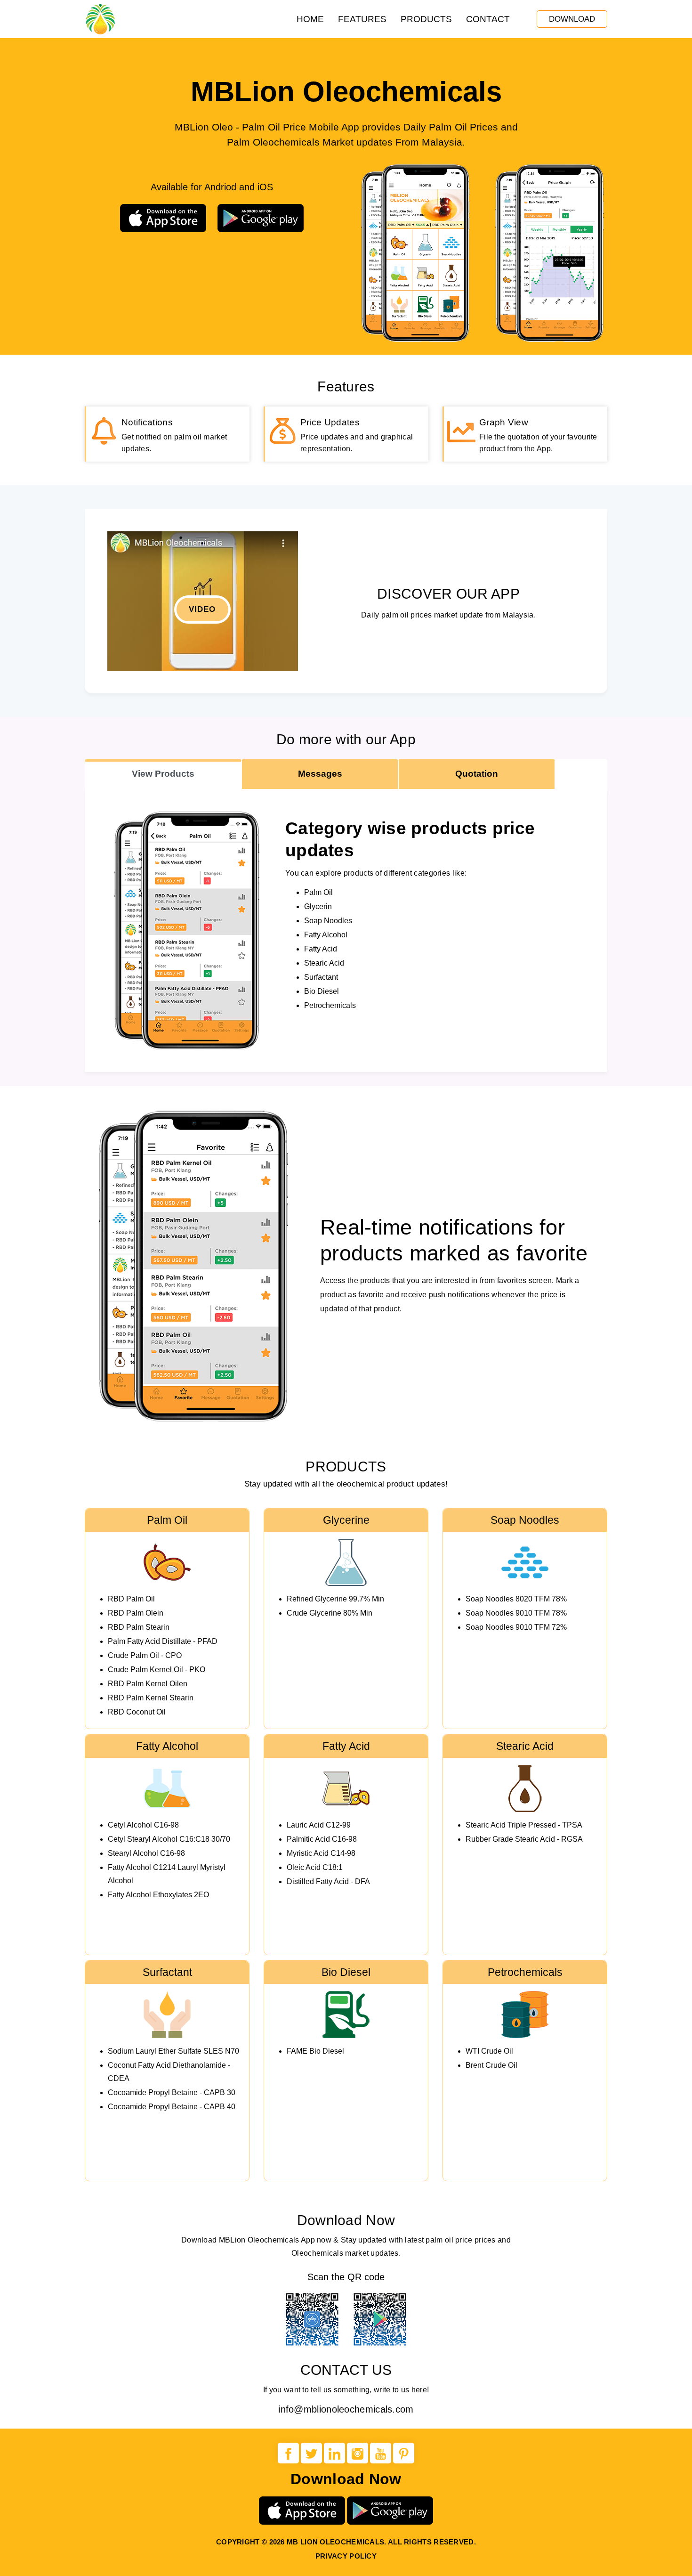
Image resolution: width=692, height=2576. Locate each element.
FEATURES (362, 19)
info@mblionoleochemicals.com (346, 2409)
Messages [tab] (320, 774)
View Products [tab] (163, 774)
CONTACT (488, 19)
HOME (310, 19)
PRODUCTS (426, 19)
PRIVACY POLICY (346, 2556)
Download (572, 19)
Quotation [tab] (477, 774)
